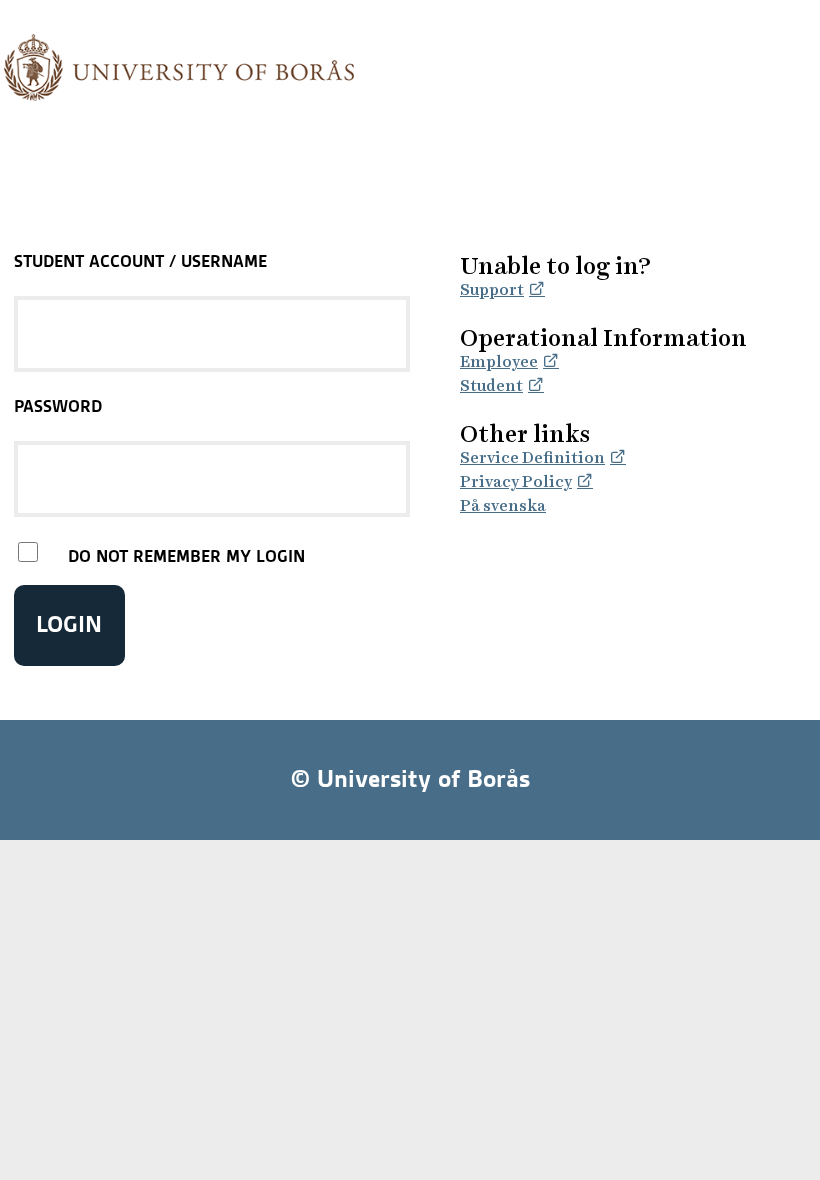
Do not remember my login (186, 556)
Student (491, 385)
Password (58, 406)
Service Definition (532, 457)
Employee (499, 361)
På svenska (503, 505)
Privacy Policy (516, 481)
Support (492, 289)
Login (69, 624)
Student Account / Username (140, 261)
